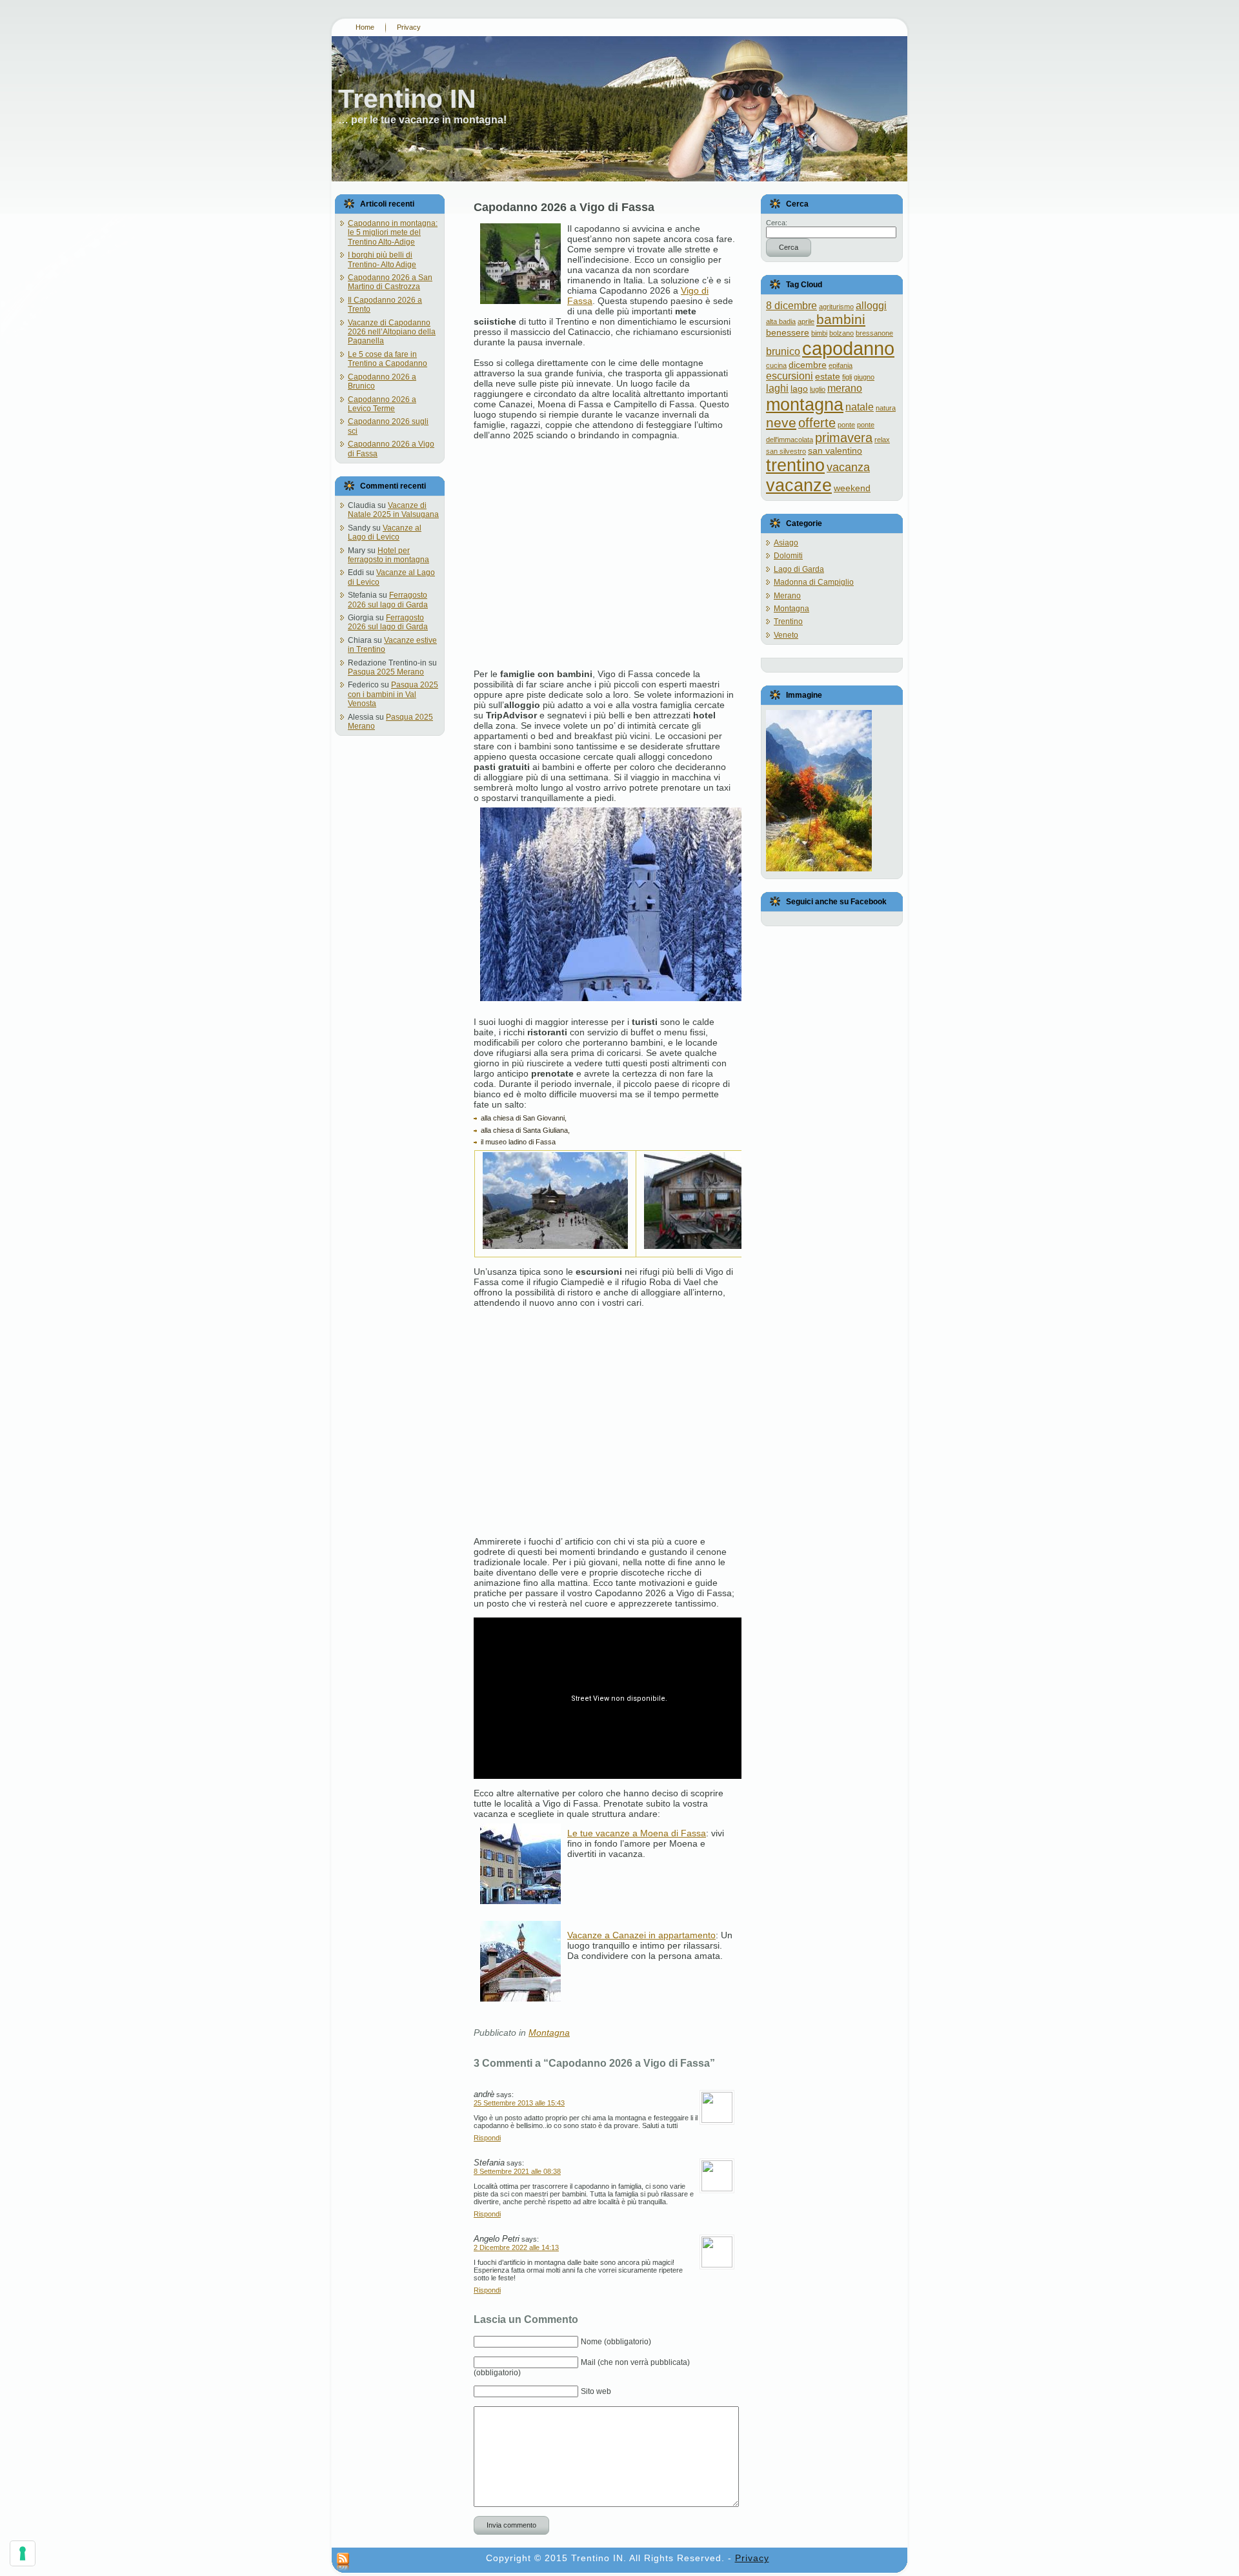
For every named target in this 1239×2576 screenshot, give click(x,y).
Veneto (786, 635)
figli (847, 377)
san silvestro (786, 451)
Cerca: (777, 223)
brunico (783, 351)
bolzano (841, 333)
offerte (817, 423)
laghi (777, 388)
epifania (841, 365)
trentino (795, 465)
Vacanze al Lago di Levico (385, 532)
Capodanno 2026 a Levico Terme (382, 404)
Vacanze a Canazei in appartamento (641, 1935)
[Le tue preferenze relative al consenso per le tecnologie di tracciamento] (23, 2553)
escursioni (790, 376)
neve (781, 422)
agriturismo (836, 307)
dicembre (808, 365)
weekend (852, 488)
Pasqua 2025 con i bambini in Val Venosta (393, 694)
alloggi (871, 305)
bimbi (819, 333)
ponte (846, 425)
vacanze (799, 485)
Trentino (788, 622)
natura (886, 408)
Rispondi (487, 2138)
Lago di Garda (799, 569)
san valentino (835, 451)
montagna (805, 404)
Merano (787, 596)
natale (860, 407)
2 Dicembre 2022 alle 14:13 (516, 2247)
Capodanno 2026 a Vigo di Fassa (564, 207)
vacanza (848, 467)
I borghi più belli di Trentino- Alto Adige (382, 259)
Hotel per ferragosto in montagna (388, 555)
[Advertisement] (604, 549)
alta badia (781, 321)
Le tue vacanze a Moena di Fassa (637, 1833)
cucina (776, 365)
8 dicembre (791, 305)
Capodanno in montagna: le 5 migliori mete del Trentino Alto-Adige (393, 233)
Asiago (786, 543)
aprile (806, 321)
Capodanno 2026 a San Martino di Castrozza (390, 282)
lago (799, 389)
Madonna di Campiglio (814, 582)
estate (828, 376)
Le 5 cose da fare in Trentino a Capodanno (388, 359)
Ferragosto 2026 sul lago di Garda (388, 600)
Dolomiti (788, 556)
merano (845, 388)
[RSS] (343, 2562)
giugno (864, 377)
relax (882, 440)
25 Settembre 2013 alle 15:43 (519, 2103)
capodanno (848, 348)
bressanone (874, 333)
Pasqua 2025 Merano (386, 672)
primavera (844, 438)
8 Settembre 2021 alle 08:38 (517, 2171)
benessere (788, 332)
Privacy (752, 2558)
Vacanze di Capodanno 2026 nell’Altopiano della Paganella (392, 332)
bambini (841, 319)
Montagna (549, 2033)
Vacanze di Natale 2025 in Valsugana (393, 510)
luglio (818, 389)
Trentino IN (407, 99)
